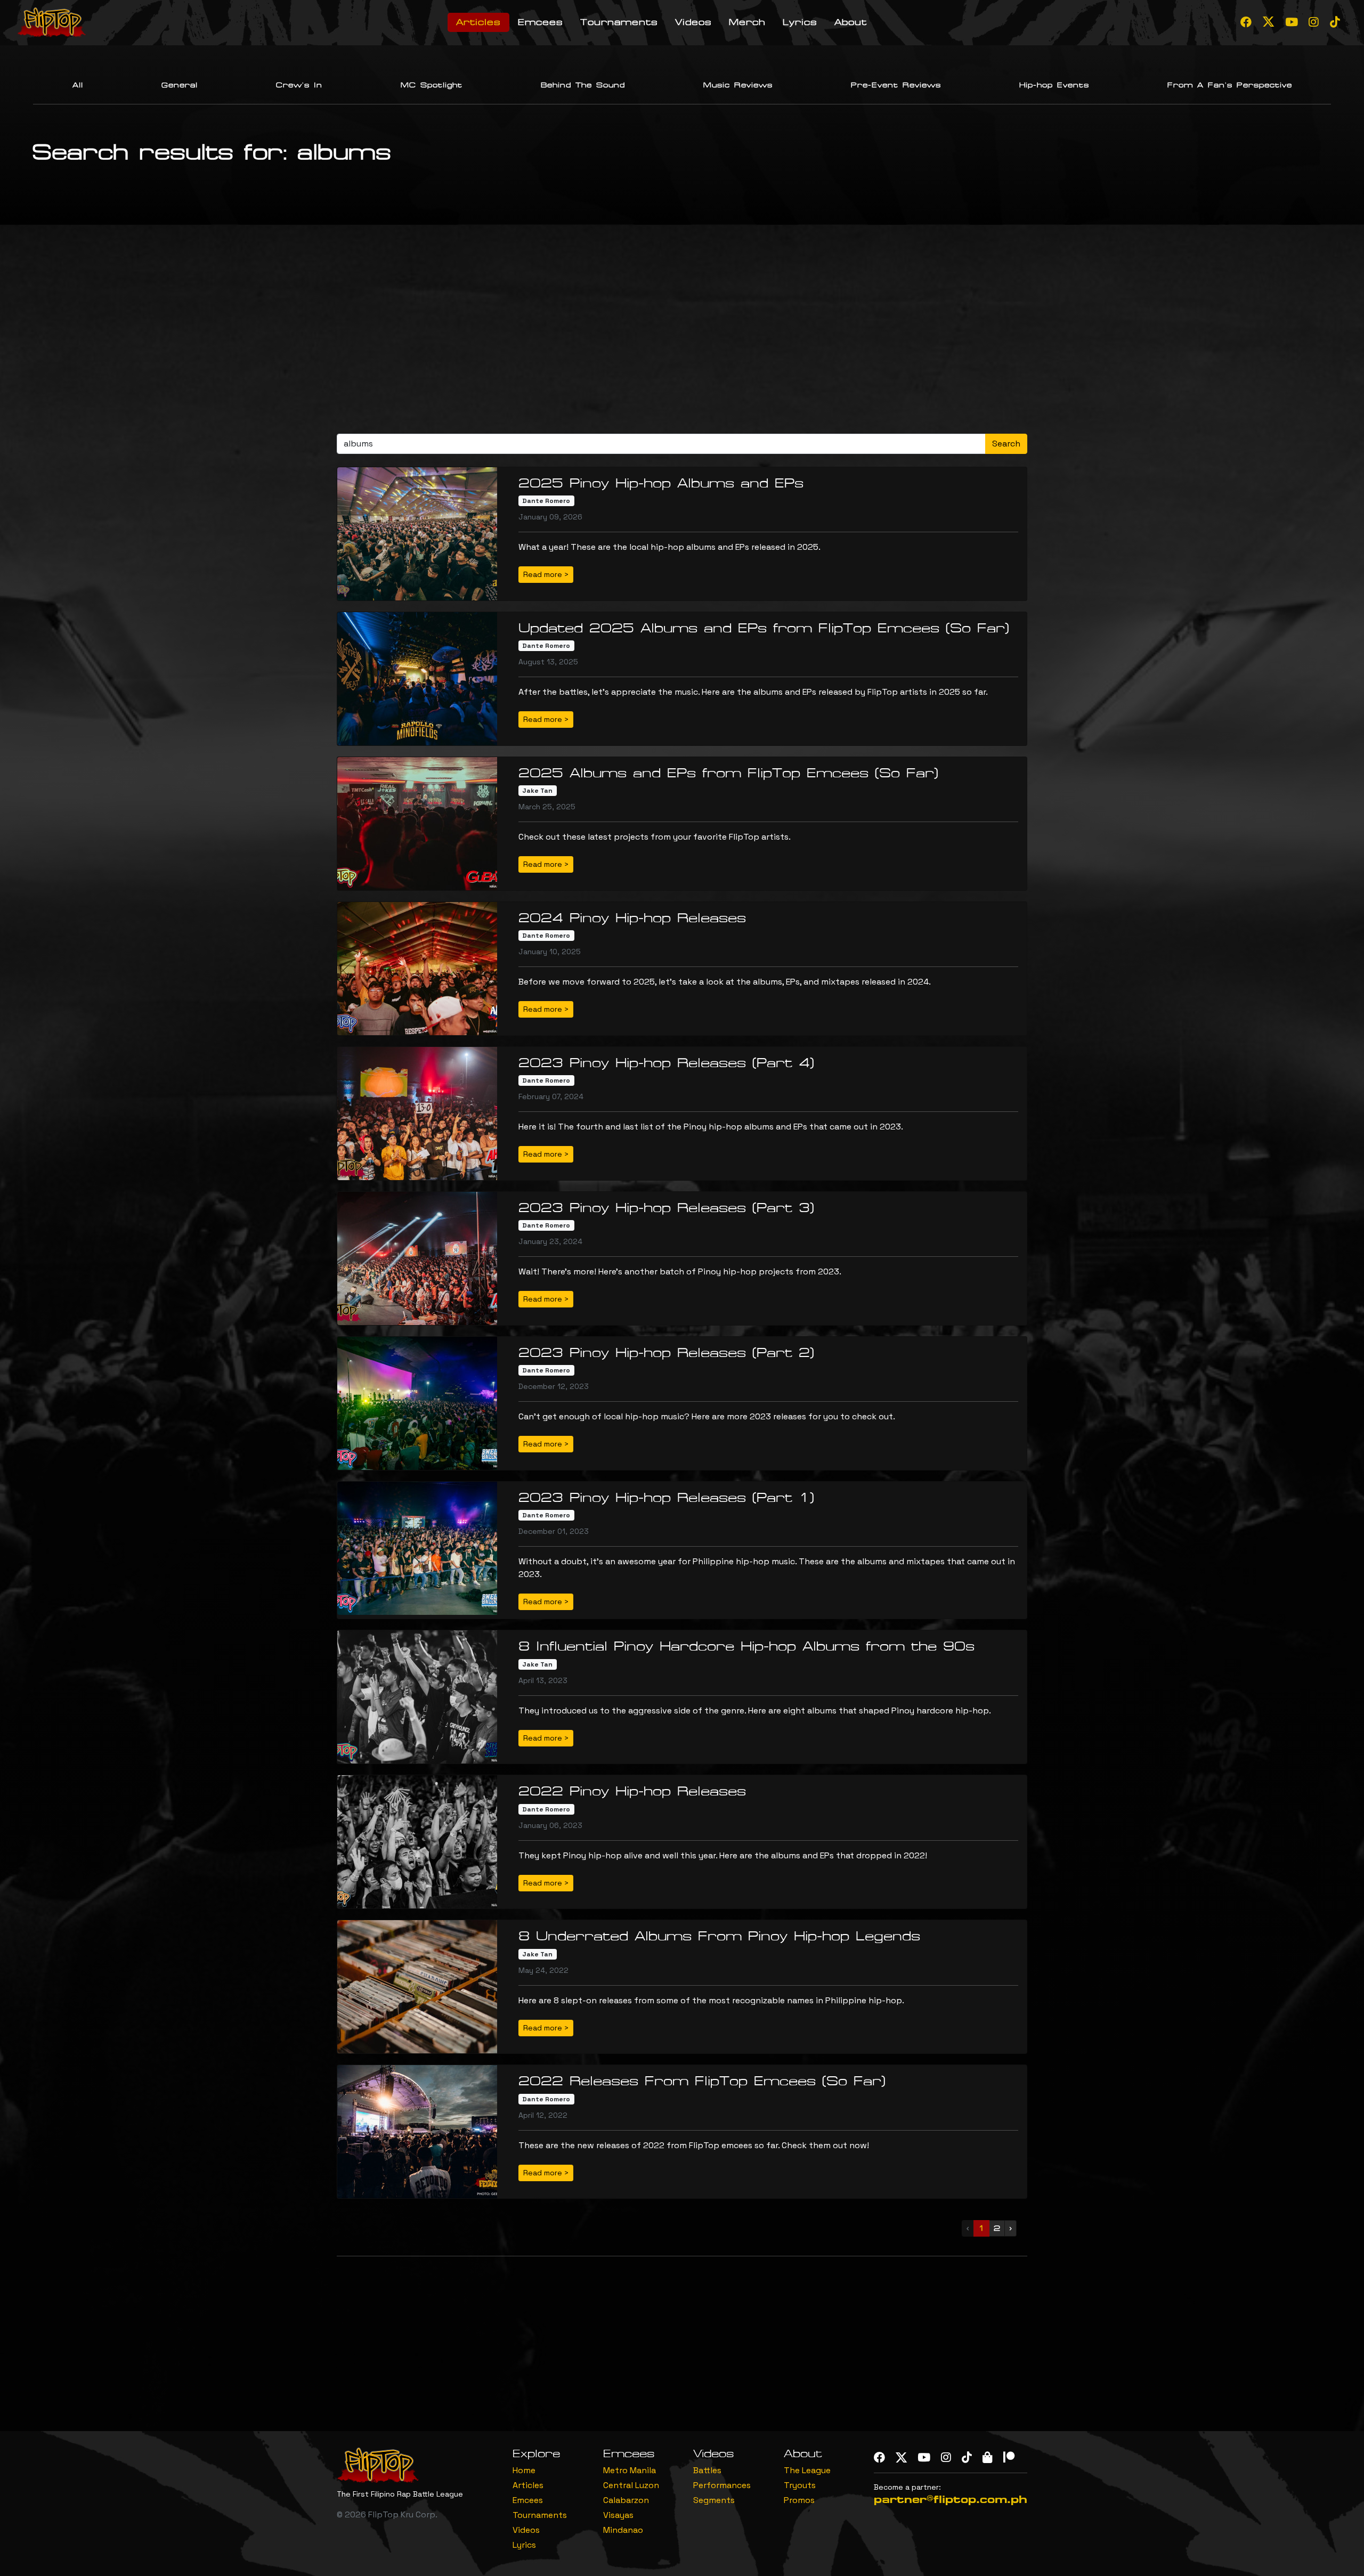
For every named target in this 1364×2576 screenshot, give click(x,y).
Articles (478, 22)
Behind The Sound (583, 85)
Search (1006, 444)
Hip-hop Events (1054, 85)
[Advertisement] (682, 334)
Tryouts (800, 2485)
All (78, 85)
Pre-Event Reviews (896, 85)
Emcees (541, 22)
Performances (722, 2485)
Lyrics (800, 22)
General (180, 85)
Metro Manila (630, 2470)
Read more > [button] (546, 574)
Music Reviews (738, 85)
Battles (707, 2470)
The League (807, 2470)
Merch (747, 22)
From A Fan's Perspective (1230, 85)
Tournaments (619, 22)
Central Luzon (631, 2485)
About (851, 22)
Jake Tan (537, 791)
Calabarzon (626, 2500)
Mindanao (623, 2530)
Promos (799, 2500)
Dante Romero (546, 501)
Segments (714, 2500)
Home (524, 2470)
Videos (693, 22)
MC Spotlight (432, 85)
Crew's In (299, 85)
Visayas (618, 2515)
